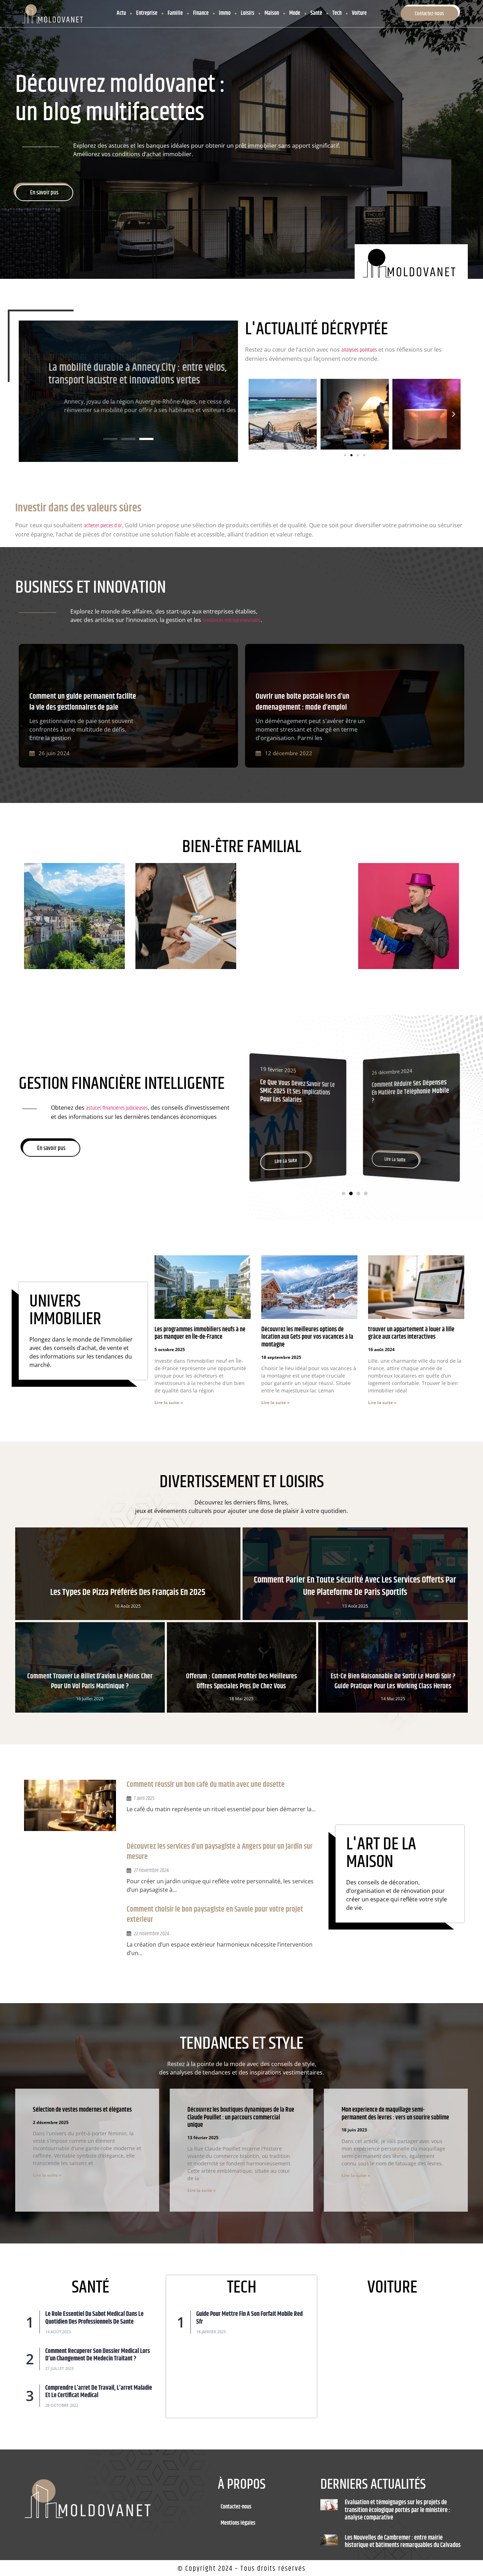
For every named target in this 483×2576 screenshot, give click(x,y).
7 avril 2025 (144, 1798)
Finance (201, 13)
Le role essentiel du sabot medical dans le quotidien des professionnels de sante (94, 2318)
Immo (225, 13)
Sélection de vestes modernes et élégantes (82, 2110)
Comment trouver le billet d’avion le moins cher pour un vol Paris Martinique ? (90, 1681)
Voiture (359, 13)
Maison (272, 13)
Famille (175, 13)
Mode (295, 13)
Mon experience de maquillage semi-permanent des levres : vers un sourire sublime (395, 2114)
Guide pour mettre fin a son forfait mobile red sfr (249, 2318)
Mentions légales (238, 2523)
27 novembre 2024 (151, 1870)
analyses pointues (359, 350)
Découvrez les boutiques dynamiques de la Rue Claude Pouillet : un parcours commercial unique (241, 2117)
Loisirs (248, 13)
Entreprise (147, 13)
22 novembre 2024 (152, 1934)
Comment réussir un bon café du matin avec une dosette (206, 1785)
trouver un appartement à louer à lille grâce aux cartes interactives (411, 1333)
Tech (337, 13)
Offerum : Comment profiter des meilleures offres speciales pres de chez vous (241, 1681)
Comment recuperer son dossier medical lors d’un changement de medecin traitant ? (98, 2355)
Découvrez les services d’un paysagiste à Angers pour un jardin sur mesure (220, 1852)
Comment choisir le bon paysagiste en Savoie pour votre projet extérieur (215, 1915)
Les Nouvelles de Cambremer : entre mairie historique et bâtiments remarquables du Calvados (403, 2542)
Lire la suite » (169, 1403)
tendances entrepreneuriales (232, 620)
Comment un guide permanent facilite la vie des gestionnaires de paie (83, 702)
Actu (121, 13)
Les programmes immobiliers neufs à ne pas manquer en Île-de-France (200, 1333)
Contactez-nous (236, 2507)
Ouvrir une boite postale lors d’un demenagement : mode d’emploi (302, 702)
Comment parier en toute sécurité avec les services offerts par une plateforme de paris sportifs (355, 1586)
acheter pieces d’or (103, 526)
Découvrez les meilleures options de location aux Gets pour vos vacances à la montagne (307, 1337)
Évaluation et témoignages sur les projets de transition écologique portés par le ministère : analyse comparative (121, 370)
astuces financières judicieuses (117, 1108)
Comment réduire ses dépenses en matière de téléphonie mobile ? (299, 1091)
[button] (110, 439)
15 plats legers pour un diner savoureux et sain (405, 1088)
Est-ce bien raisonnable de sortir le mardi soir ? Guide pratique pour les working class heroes (393, 1681)
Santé (316, 13)
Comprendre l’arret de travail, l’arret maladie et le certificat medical (99, 2392)
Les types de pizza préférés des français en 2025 (128, 1592)
